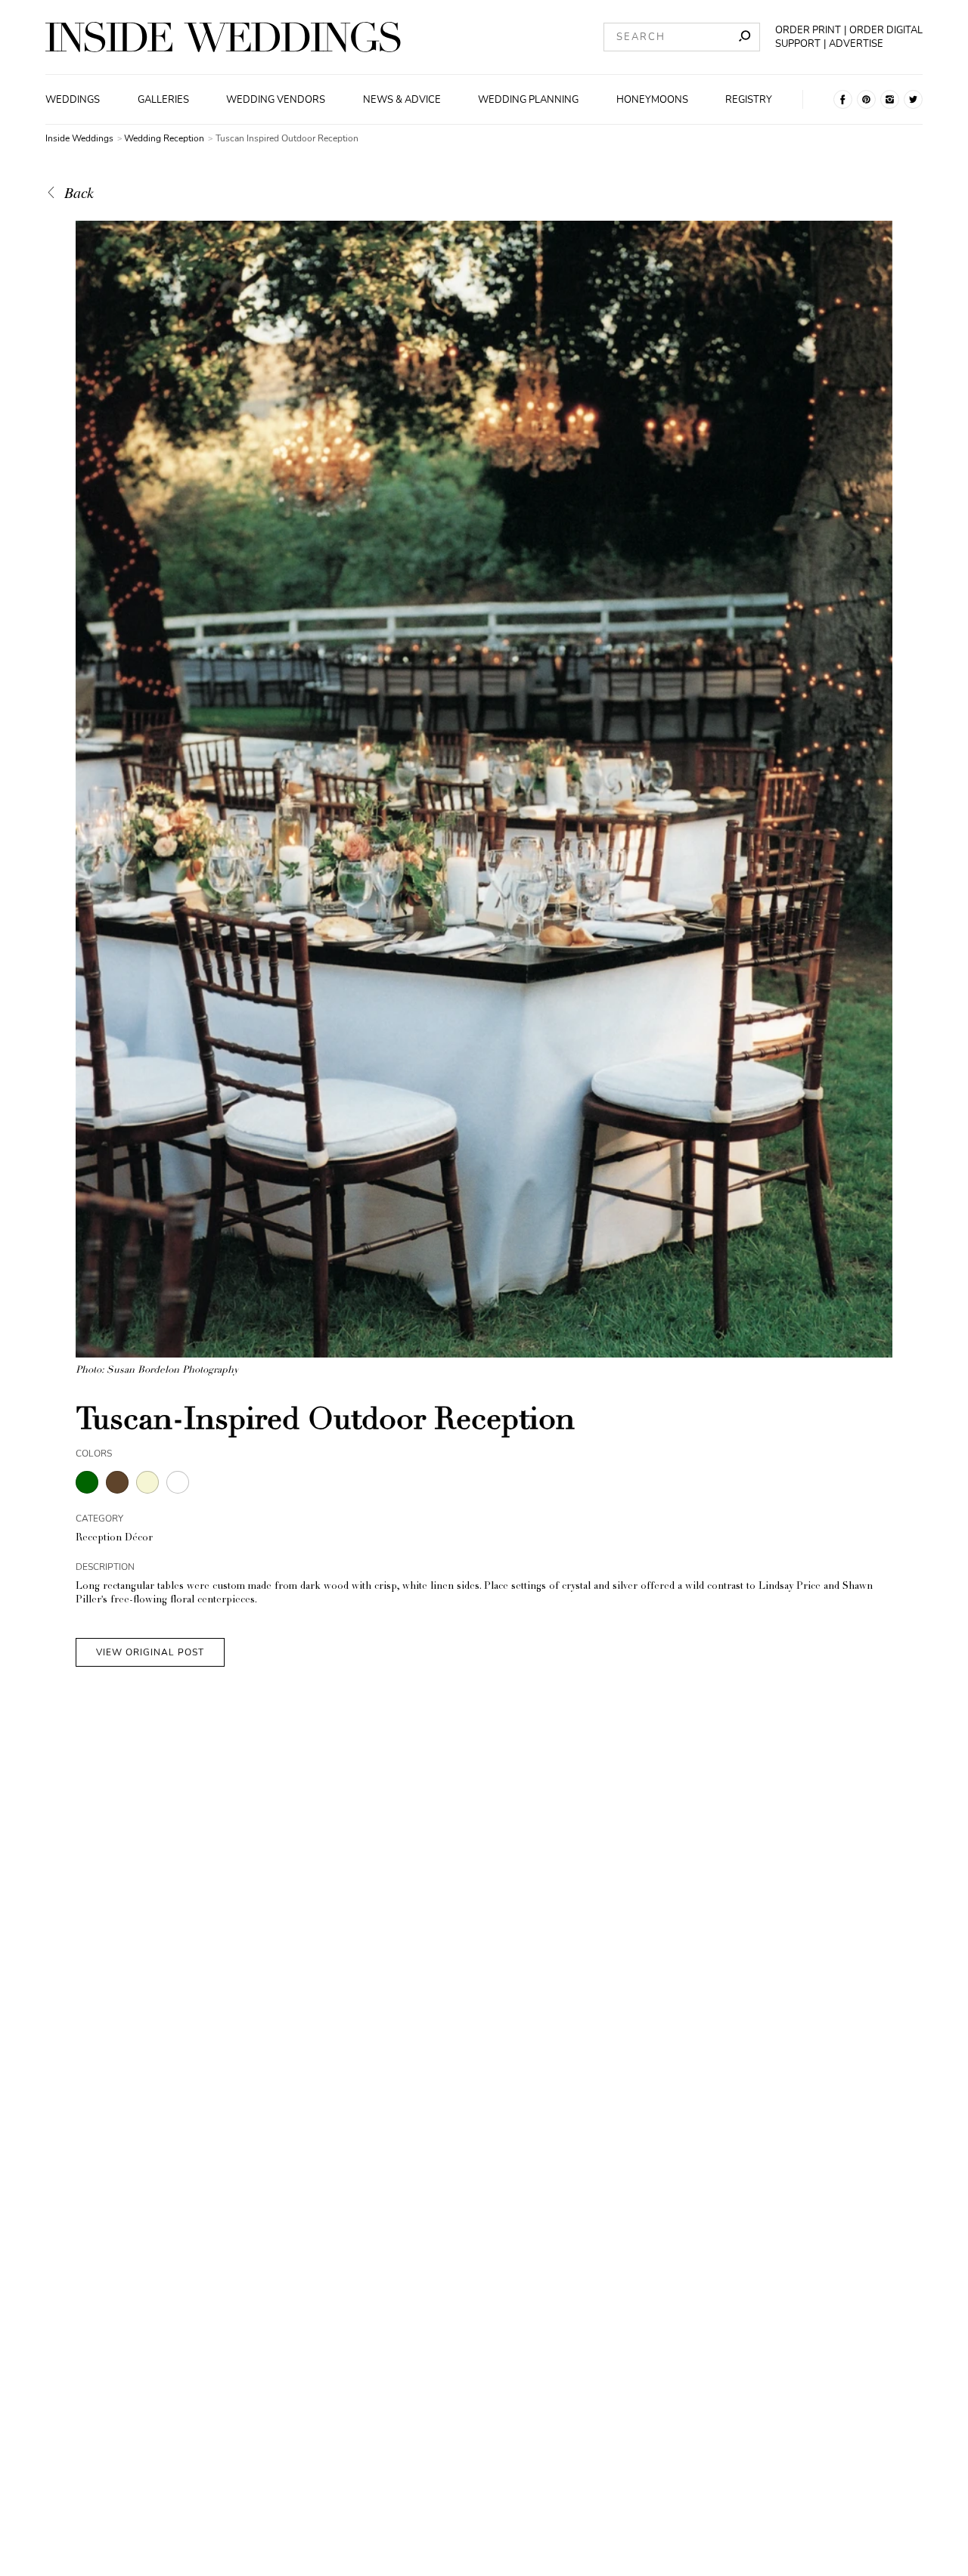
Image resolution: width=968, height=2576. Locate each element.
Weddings (73, 100)
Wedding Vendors (276, 100)
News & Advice (402, 100)
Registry (749, 100)
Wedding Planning (528, 100)
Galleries (163, 100)
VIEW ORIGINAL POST (150, 1652)
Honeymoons (652, 100)
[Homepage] (223, 37)
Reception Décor (114, 1539)
